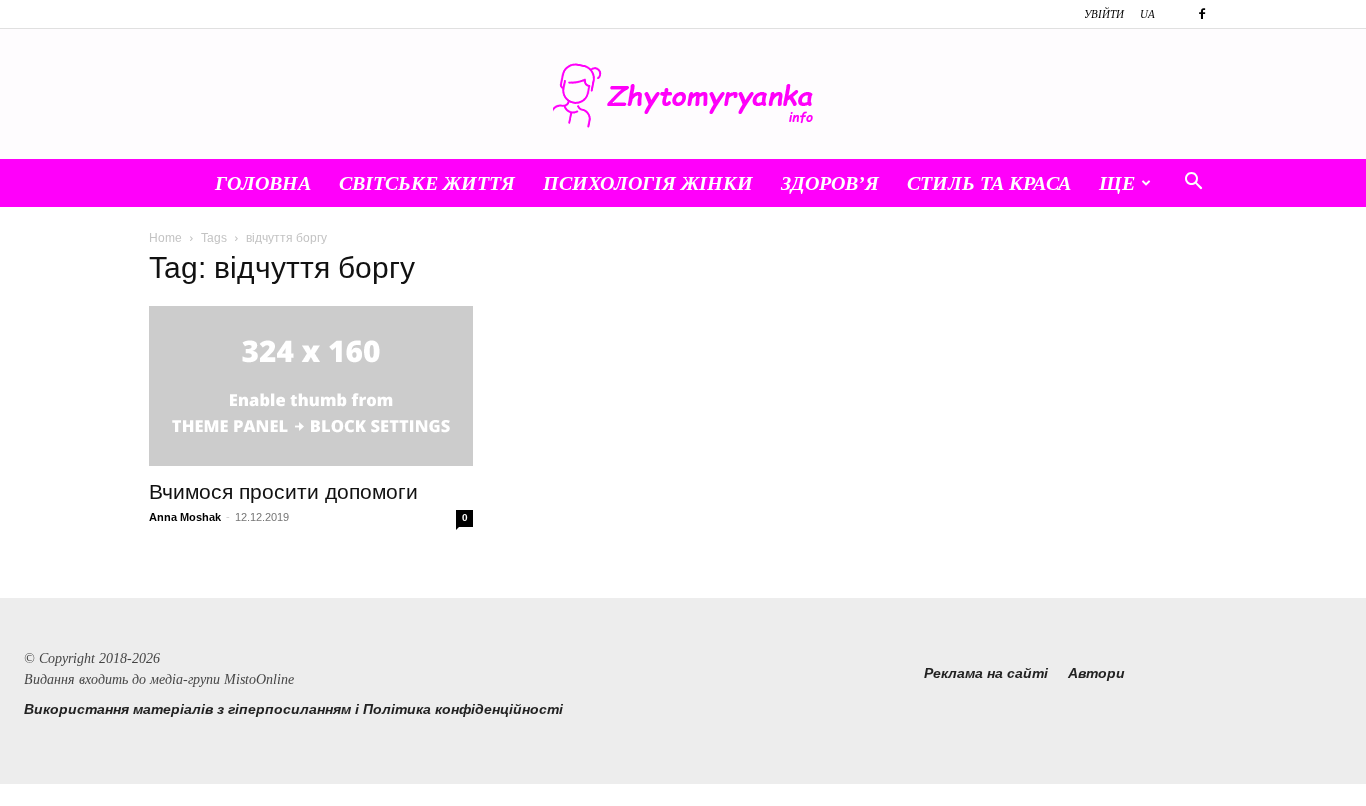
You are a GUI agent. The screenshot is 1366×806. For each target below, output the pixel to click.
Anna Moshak (185, 517)
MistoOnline (259, 679)
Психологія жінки (648, 183)
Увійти (1104, 14)
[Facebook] (1202, 14)
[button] (1193, 184)
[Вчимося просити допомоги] (311, 386)
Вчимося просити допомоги (283, 491)
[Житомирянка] (683, 95)
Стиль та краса (989, 183)
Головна (263, 183)
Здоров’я (830, 183)
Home (165, 238)
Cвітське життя (427, 183)
